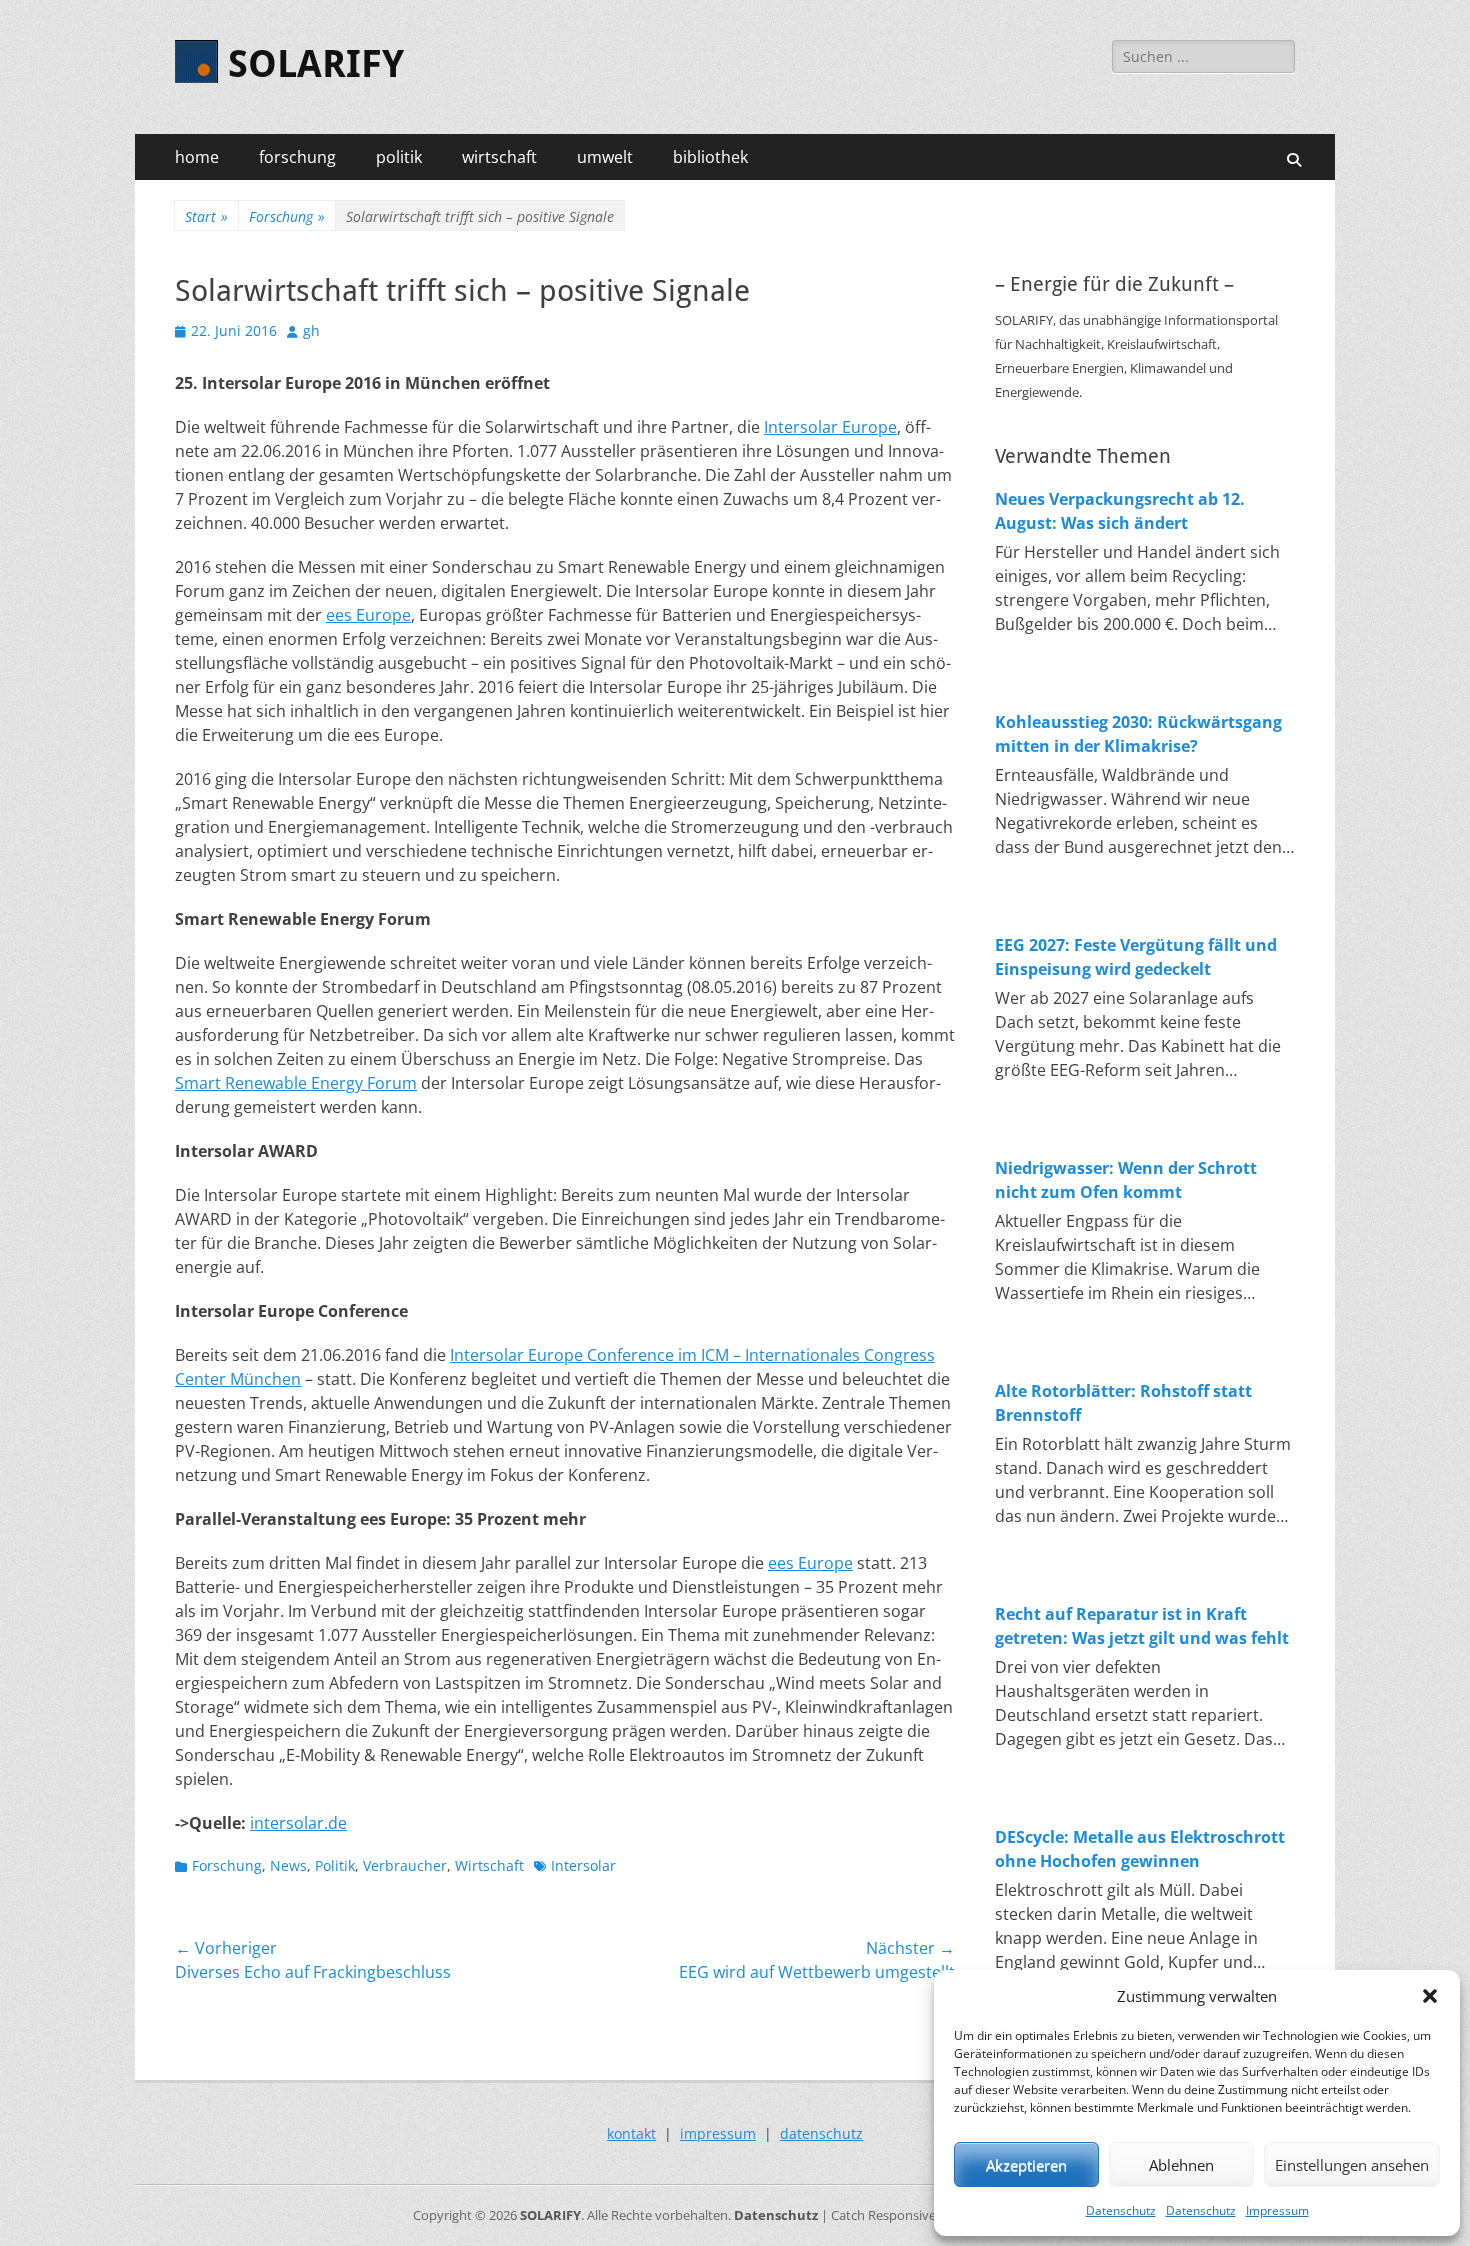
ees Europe (368, 615)
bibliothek (710, 157)
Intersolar (583, 1865)
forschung (297, 157)
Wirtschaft (489, 1865)
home (197, 157)
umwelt (605, 157)
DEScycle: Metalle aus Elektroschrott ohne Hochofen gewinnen (1140, 1849)
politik (399, 157)
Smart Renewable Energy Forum (296, 1083)
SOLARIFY (316, 64)
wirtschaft (499, 157)
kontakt (631, 2133)
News (288, 1865)
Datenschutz (1121, 2210)
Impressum (1277, 2210)
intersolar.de (298, 1823)
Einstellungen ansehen (1352, 2165)
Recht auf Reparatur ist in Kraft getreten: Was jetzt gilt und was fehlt (1142, 1626)
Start (206, 216)
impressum (718, 2133)
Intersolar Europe (830, 427)
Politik (335, 1865)
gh (311, 330)
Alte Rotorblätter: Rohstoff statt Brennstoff (1123, 1403)
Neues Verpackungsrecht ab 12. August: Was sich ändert (1120, 511)
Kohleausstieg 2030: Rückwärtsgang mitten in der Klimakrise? (1138, 734)
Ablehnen (1181, 2165)
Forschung (287, 216)
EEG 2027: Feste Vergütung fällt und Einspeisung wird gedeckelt (1136, 957)
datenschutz (821, 2133)
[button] (1430, 1996)
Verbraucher (405, 1865)
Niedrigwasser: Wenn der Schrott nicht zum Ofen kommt (1126, 1180)
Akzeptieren (1026, 2165)
